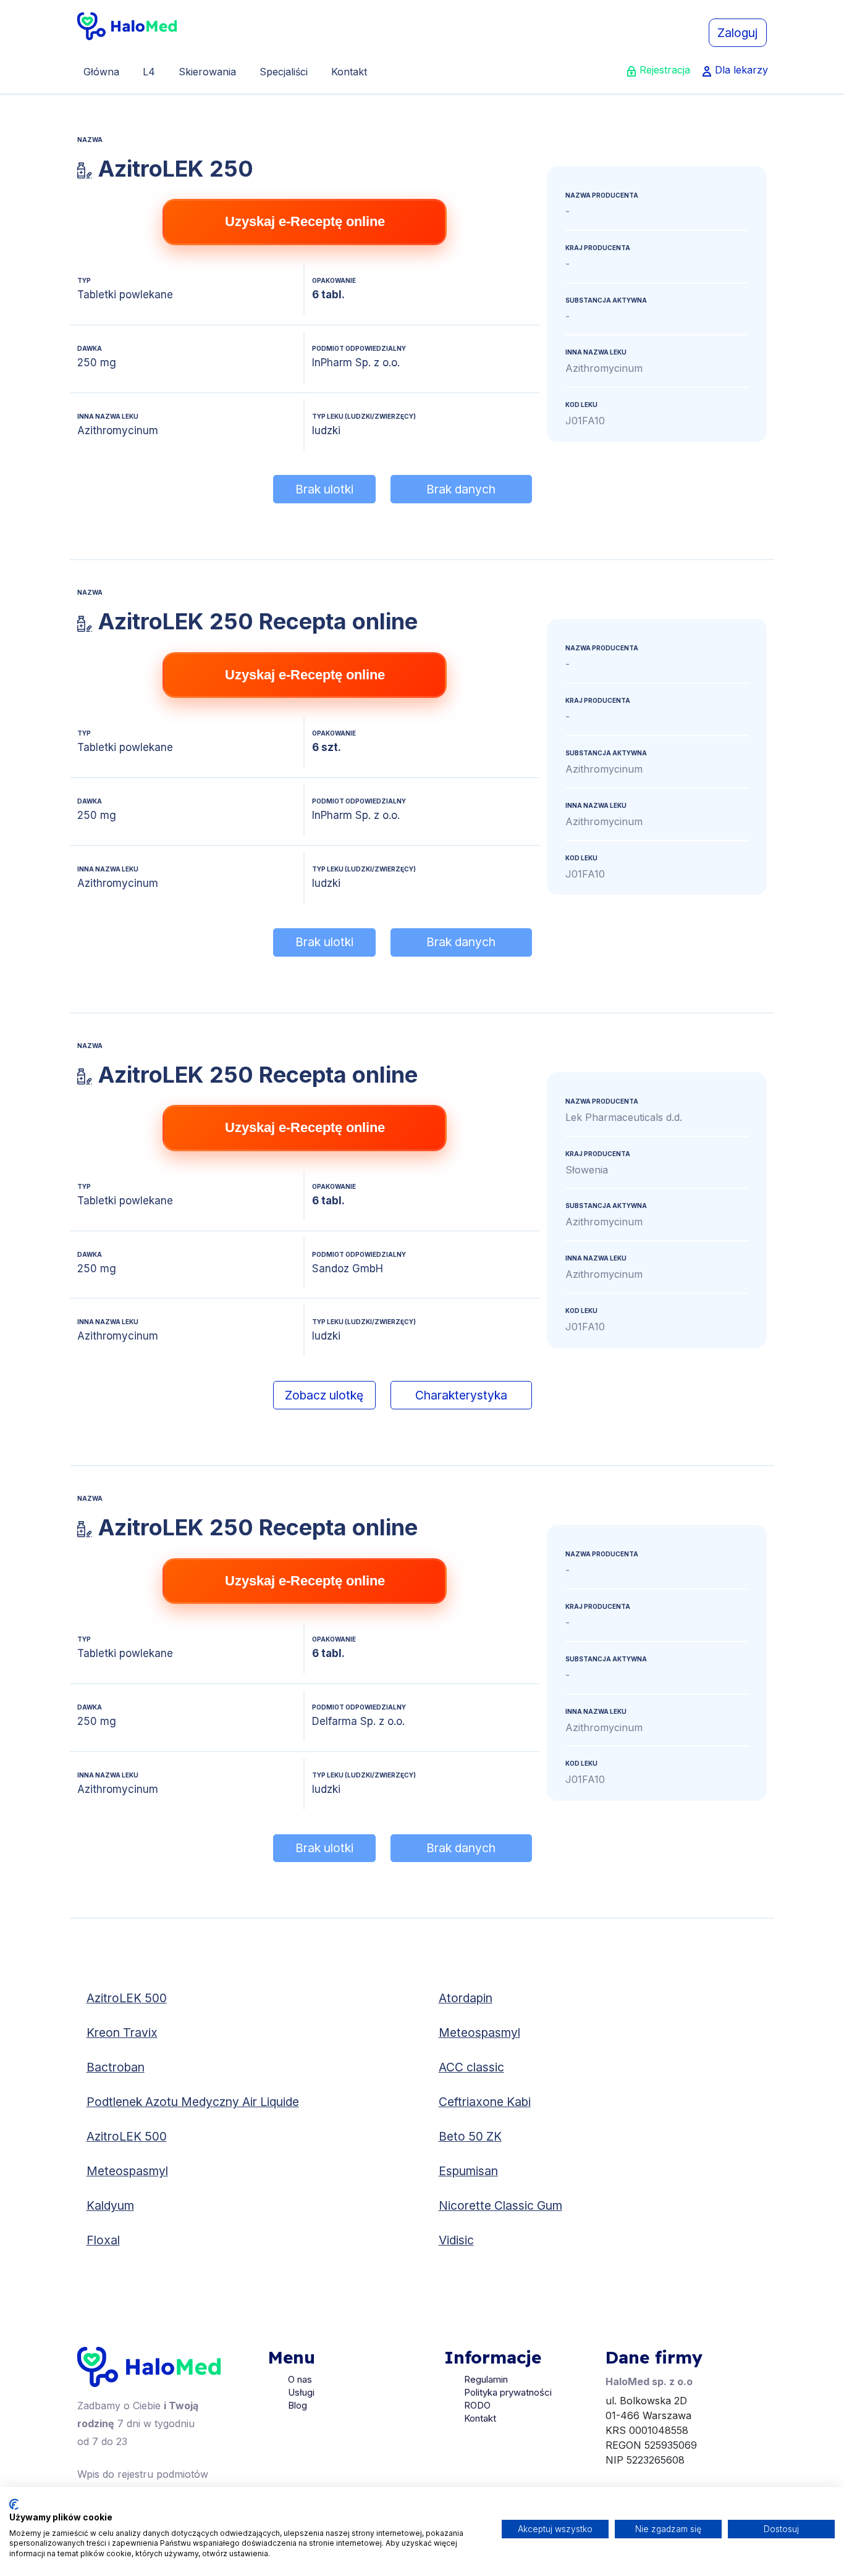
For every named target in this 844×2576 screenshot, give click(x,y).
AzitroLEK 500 (127, 1998)
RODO (477, 2405)
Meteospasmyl (479, 2033)
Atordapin (466, 1998)
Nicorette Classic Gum (500, 2205)
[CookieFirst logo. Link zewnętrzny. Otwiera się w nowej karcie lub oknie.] (14, 2504)
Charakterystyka (461, 1395)
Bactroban (116, 2067)
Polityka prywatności (508, 2392)
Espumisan (468, 2171)
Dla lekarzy (741, 70)
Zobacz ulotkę (324, 1395)
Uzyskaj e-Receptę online (305, 221)
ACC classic (471, 2067)
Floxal (103, 2240)
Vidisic (456, 2240)
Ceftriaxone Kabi (485, 2102)
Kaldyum (110, 2205)
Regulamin (486, 2379)
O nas (300, 2379)
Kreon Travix (122, 2033)
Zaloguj (737, 33)
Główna (101, 72)
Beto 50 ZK (470, 2136)
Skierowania (207, 72)
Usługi (301, 2392)
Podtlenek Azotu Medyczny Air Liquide (193, 2102)
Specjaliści (284, 72)
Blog (298, 2405)
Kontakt (349, 72)
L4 (149, 72)
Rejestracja (665, 70)
